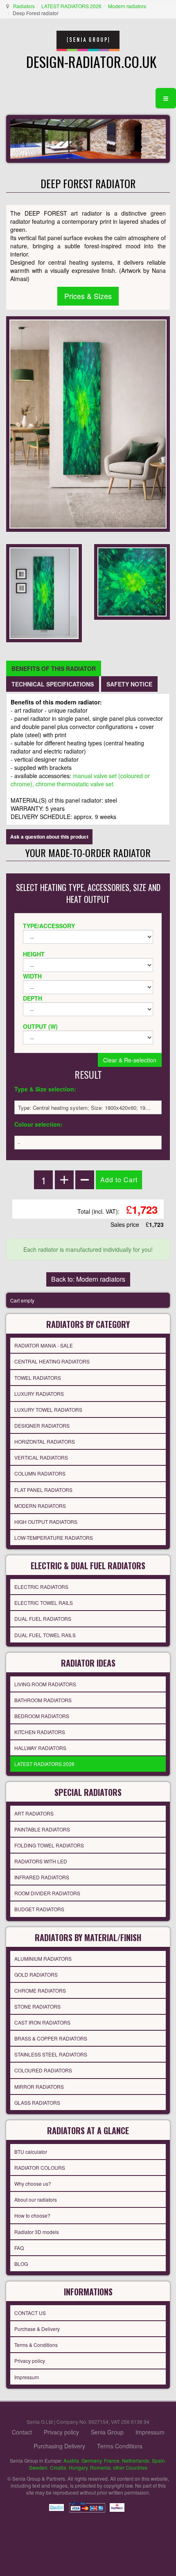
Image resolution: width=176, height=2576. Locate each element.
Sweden (38, 2467)
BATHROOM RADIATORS (43, 1700)
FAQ (19, 2248)
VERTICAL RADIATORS (41, 1457)
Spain (158, 2460)
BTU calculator (31, 2152)
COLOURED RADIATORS (43, 2070)
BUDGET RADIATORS (39, 1909)
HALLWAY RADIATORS (40, 1748)
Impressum (27, 2377)
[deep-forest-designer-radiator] (44, 592)
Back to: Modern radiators (88, 1279)
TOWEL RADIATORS (38, 1378)
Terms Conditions (120, 2446)
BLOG (21, 2264)
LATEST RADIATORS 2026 (71, 6)
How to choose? (32, 2215)
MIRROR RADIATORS (39, 2087)
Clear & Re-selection (130, 1060)
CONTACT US (30, 2313)
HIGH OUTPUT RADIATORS (46, 1522)
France (112, 2460)
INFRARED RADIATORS (42, 1877)
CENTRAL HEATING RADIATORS (52, 1361)
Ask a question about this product (49, 837)
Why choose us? (33, 2183)
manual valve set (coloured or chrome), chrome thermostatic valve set (80, 780)
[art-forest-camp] (132, 581)
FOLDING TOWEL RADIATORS (49, 1845)
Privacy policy (30, 2361)
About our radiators (36, 2199)
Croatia (58, 2467)
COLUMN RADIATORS (40, 1473)
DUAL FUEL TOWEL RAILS (45, 1635)
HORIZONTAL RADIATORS (45, 1441)
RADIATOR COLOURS (40, 2168)
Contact (22, 2432)
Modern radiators (127, 6)
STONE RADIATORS (37, 2006)
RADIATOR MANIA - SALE (44, 1345)
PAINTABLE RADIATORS (42, 1829)
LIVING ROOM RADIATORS (45, 1684)
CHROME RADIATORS (40, 1990)
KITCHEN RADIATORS (40, 1732)
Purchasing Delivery (59, 2446)
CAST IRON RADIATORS (42, 2022)
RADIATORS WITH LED (41, 1861)
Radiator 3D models (37, 2232)
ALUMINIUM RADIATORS (43, 1958)
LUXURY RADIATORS (39, 1394)
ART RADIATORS (34, 1813)
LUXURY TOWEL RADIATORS (48, 1409)
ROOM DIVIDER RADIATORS (47, 1893)
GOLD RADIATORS (36, 1974)
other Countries (130, 2467)
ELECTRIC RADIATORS (41, 1587)
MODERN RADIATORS (40, 1506)
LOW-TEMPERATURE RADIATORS (54, 1538)
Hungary (78, 2467)
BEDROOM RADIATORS (42, 1716)
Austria (71, 2460)
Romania (100, 2467)
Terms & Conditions (36, 2345)
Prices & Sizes (88, 296)
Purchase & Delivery (37, 2329)
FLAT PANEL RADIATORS (43, 1490)
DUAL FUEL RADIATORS (43, 1619)
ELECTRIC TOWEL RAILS (44, 1603)
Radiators (24, 6)
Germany (91, 2460)
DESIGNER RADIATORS (42, 1425)
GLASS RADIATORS (37, 2102)
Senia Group (107, 2432)
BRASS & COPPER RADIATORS (51, 2038)
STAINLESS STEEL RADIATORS (51, 2054)
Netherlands (136, 2460)
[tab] (54, 668)
